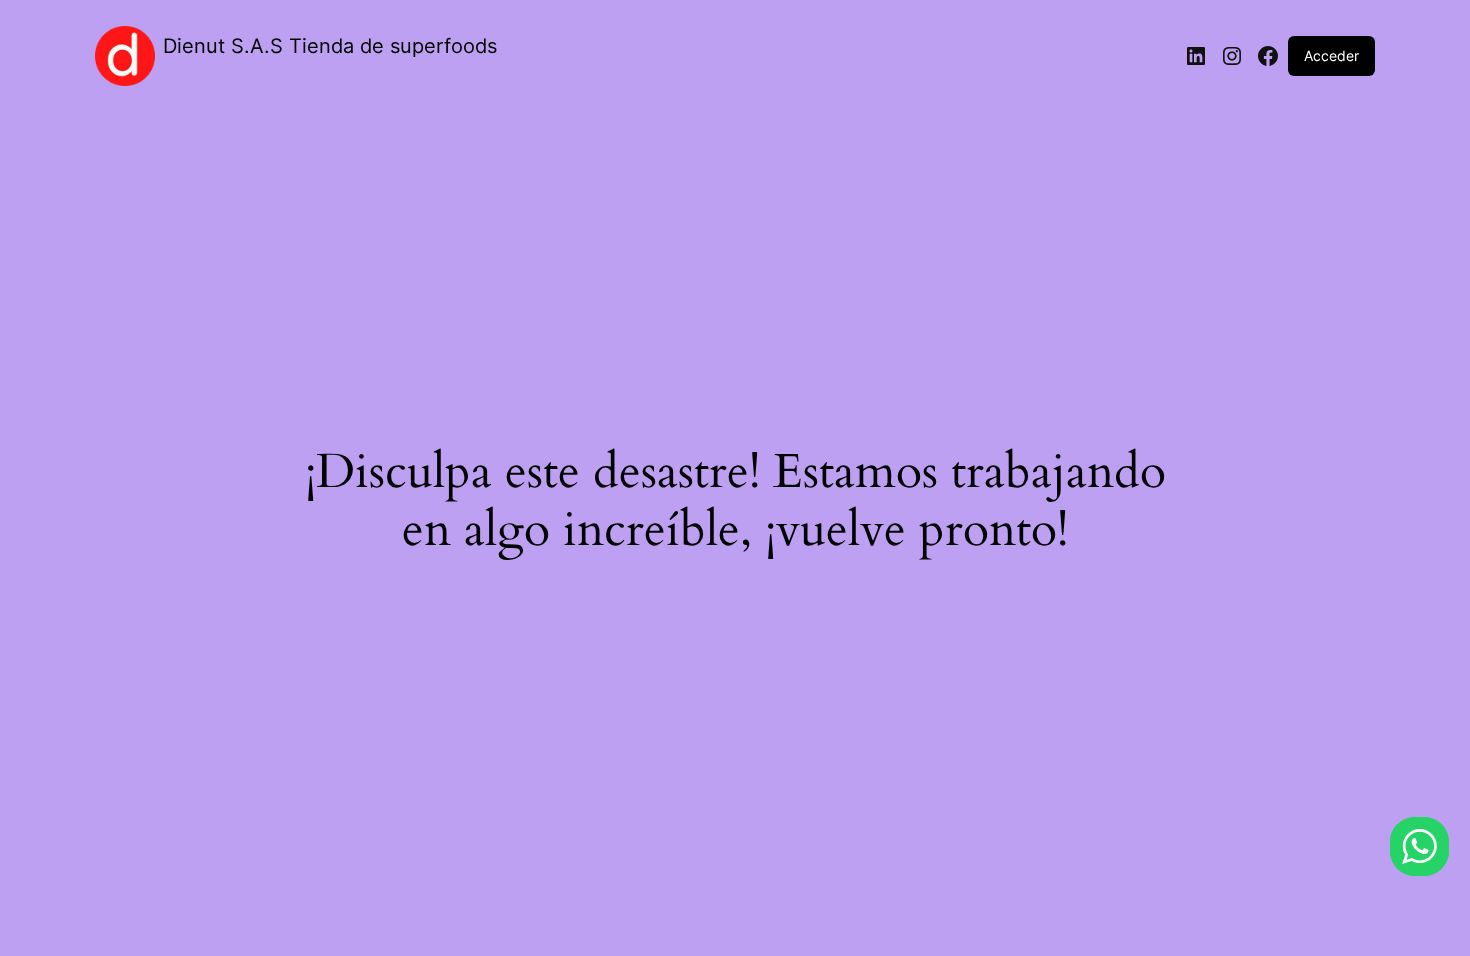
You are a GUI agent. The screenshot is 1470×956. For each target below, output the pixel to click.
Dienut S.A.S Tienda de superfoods (330, 46)
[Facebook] (1268, 56)
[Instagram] (1232, 56)
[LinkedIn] (1196, 56)
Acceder (1331, 55)
